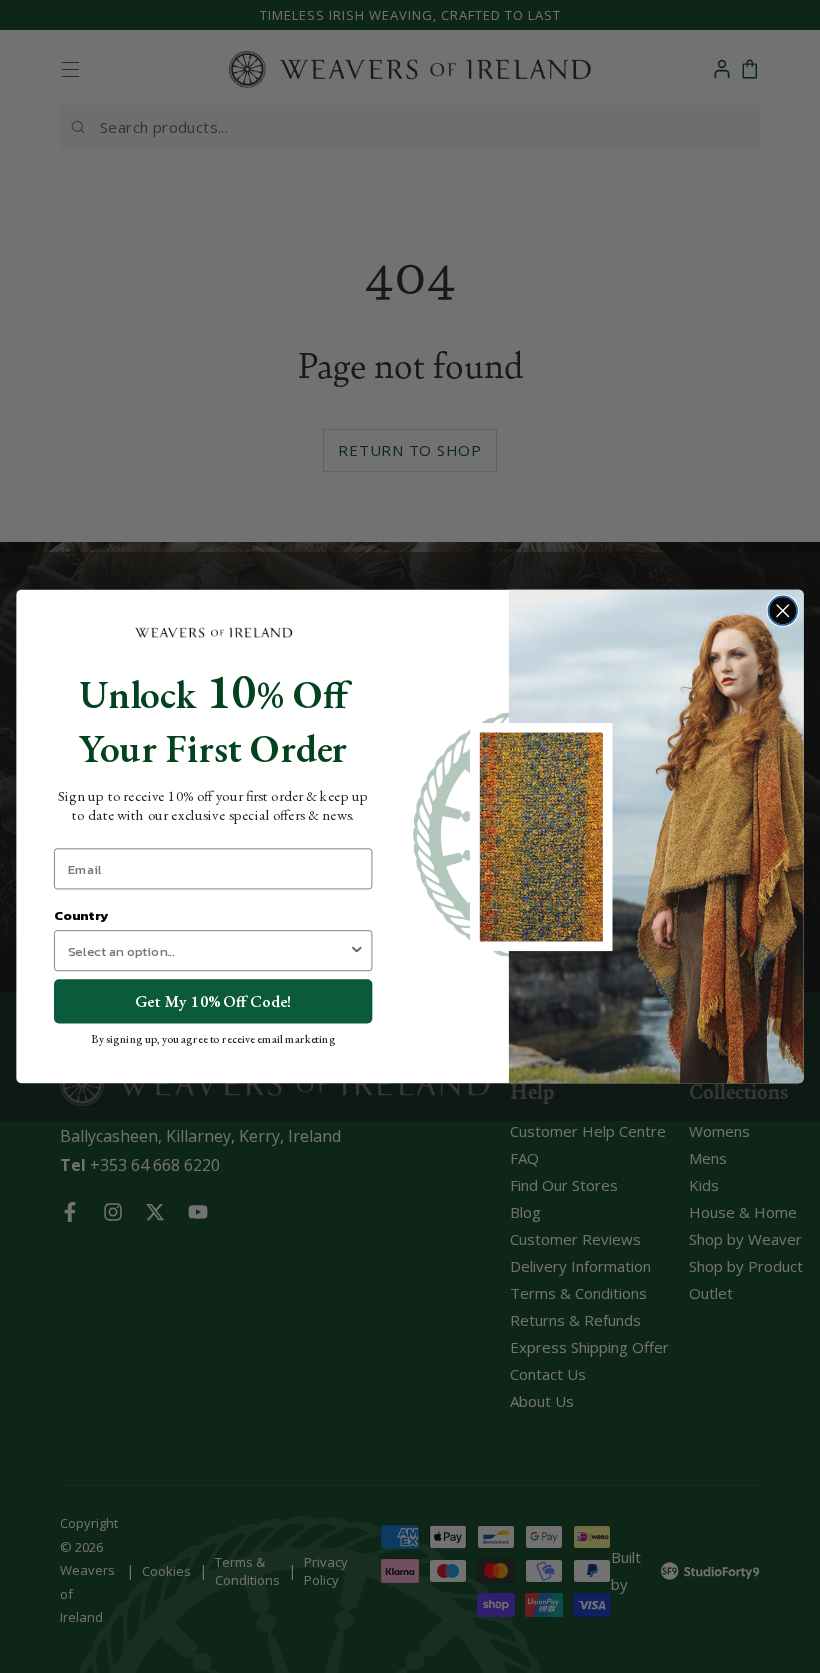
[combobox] (208, 950)
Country (81, 916)
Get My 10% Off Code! (213, 1001)
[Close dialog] (782, 610)
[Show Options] (357, 950)
